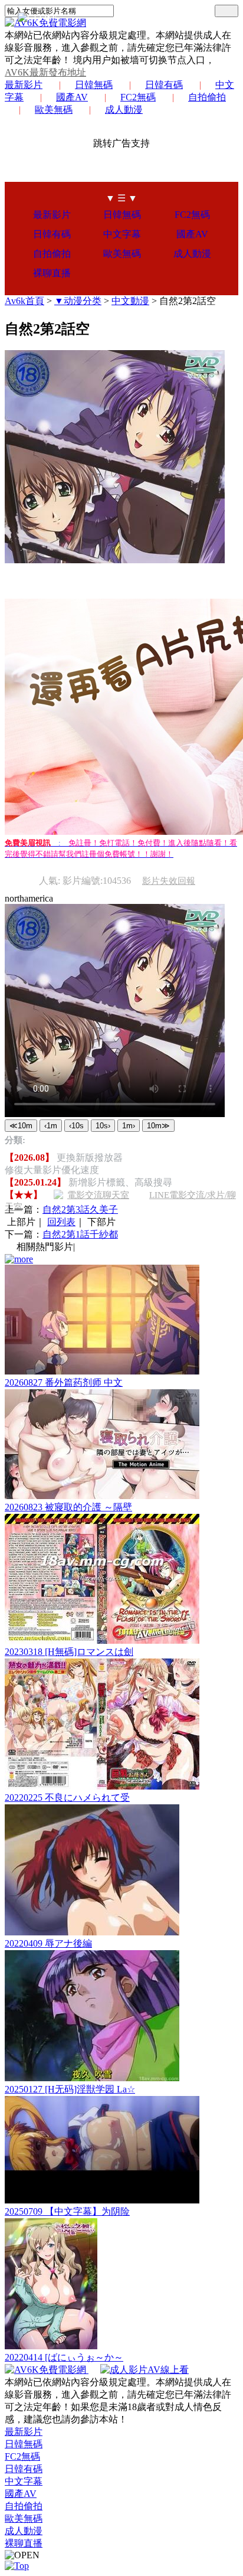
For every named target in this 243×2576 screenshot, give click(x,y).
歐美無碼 (54, 110)
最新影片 (24, 85)
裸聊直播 (52, 273)
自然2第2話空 (188, 301)
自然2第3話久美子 (80, 1209)
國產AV (72, 97)
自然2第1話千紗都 (80, 1234)
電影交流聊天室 (98, 1195)
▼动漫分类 (78, 301)
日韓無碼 (94, 85)
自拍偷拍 (207, 97)
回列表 (61, 1222)
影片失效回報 (169, 881)
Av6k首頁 (24, 301)
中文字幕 (122, 234)
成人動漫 (124, 110)
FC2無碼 (138, 97)
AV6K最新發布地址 (45, 72)
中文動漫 (130, 301)
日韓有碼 (164, 85)
